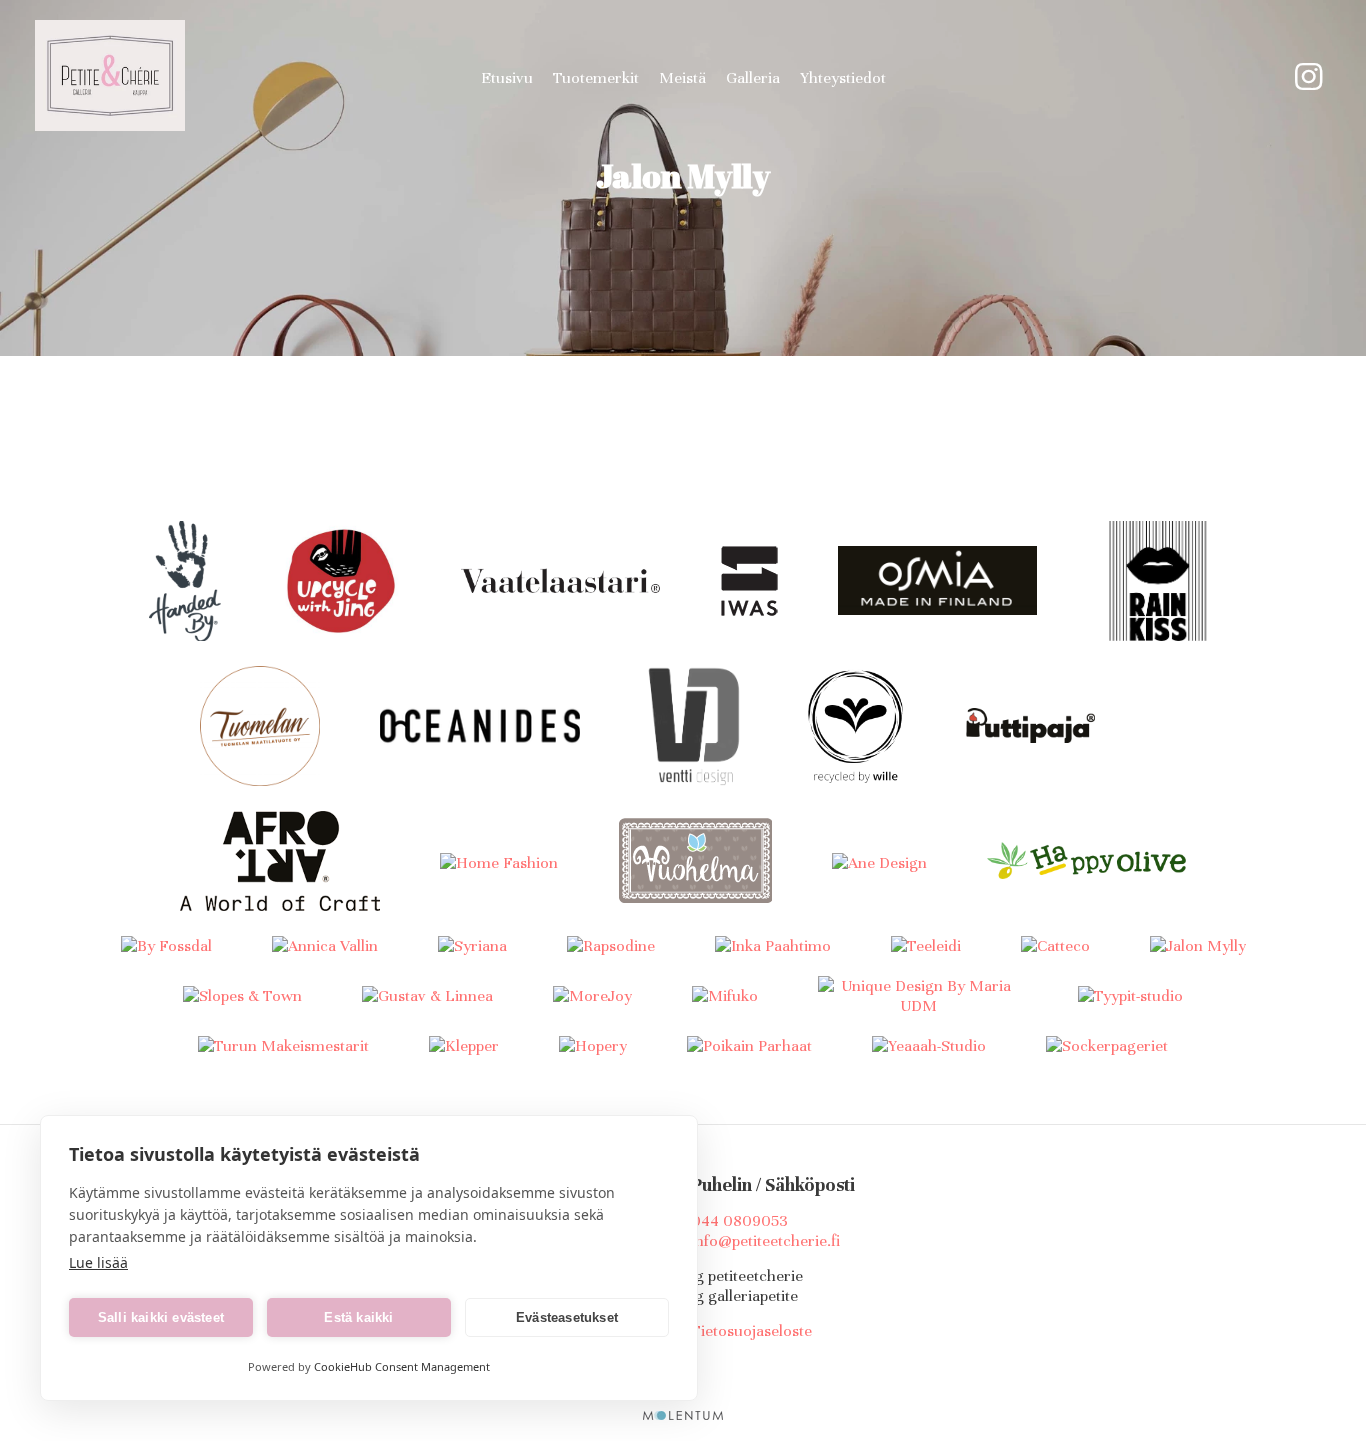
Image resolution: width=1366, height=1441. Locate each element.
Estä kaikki (358, 1317)
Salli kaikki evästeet (161, 1317)
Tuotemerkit (596, 78)
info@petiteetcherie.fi (765, 1241)
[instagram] (1308, 78)
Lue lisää (98, 1262)
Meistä (682, 78)
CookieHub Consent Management (402, 1366)
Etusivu (507, 78)
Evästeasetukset (567, 1317)
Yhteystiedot (843, 78)
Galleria (753, 78)
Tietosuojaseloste (751, 1331)
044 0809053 (739, 1221)
